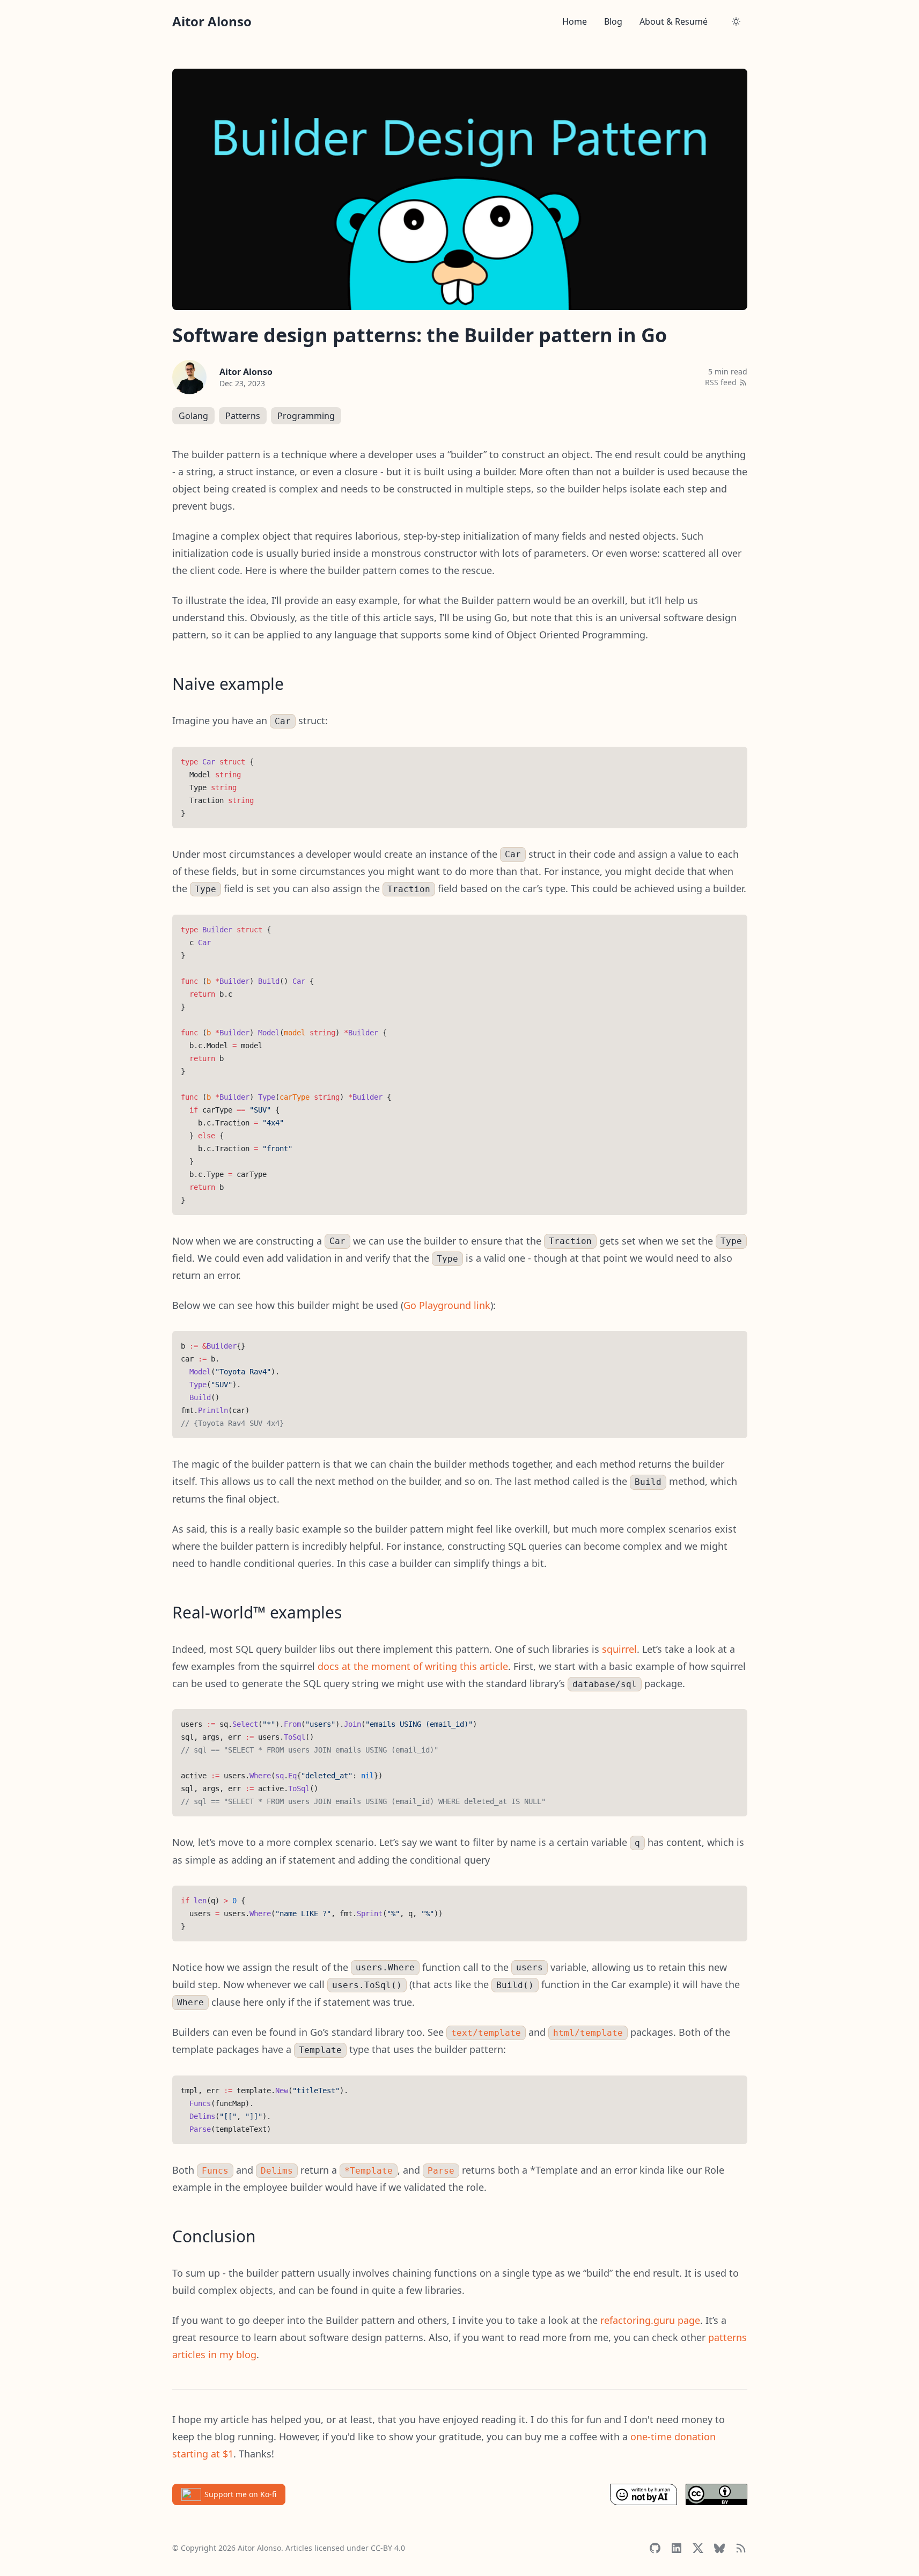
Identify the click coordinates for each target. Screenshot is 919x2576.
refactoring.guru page (650, 2320)
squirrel (619, 1649)
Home (575, 21)
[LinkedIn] (677, 2548)
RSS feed (721, 382)
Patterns (243, 416)
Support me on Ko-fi (240, 2494)
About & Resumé (674, 21)
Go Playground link (447, 1305)
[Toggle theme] (736, 21)
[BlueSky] (719, 2548)
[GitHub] (655, 2548)
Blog (613, 21)
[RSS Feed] (741, 2548)
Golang (193, 416)
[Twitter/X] (698, 2548)
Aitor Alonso (246, 372)
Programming (306, 416)
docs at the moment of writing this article (413, 1666)
